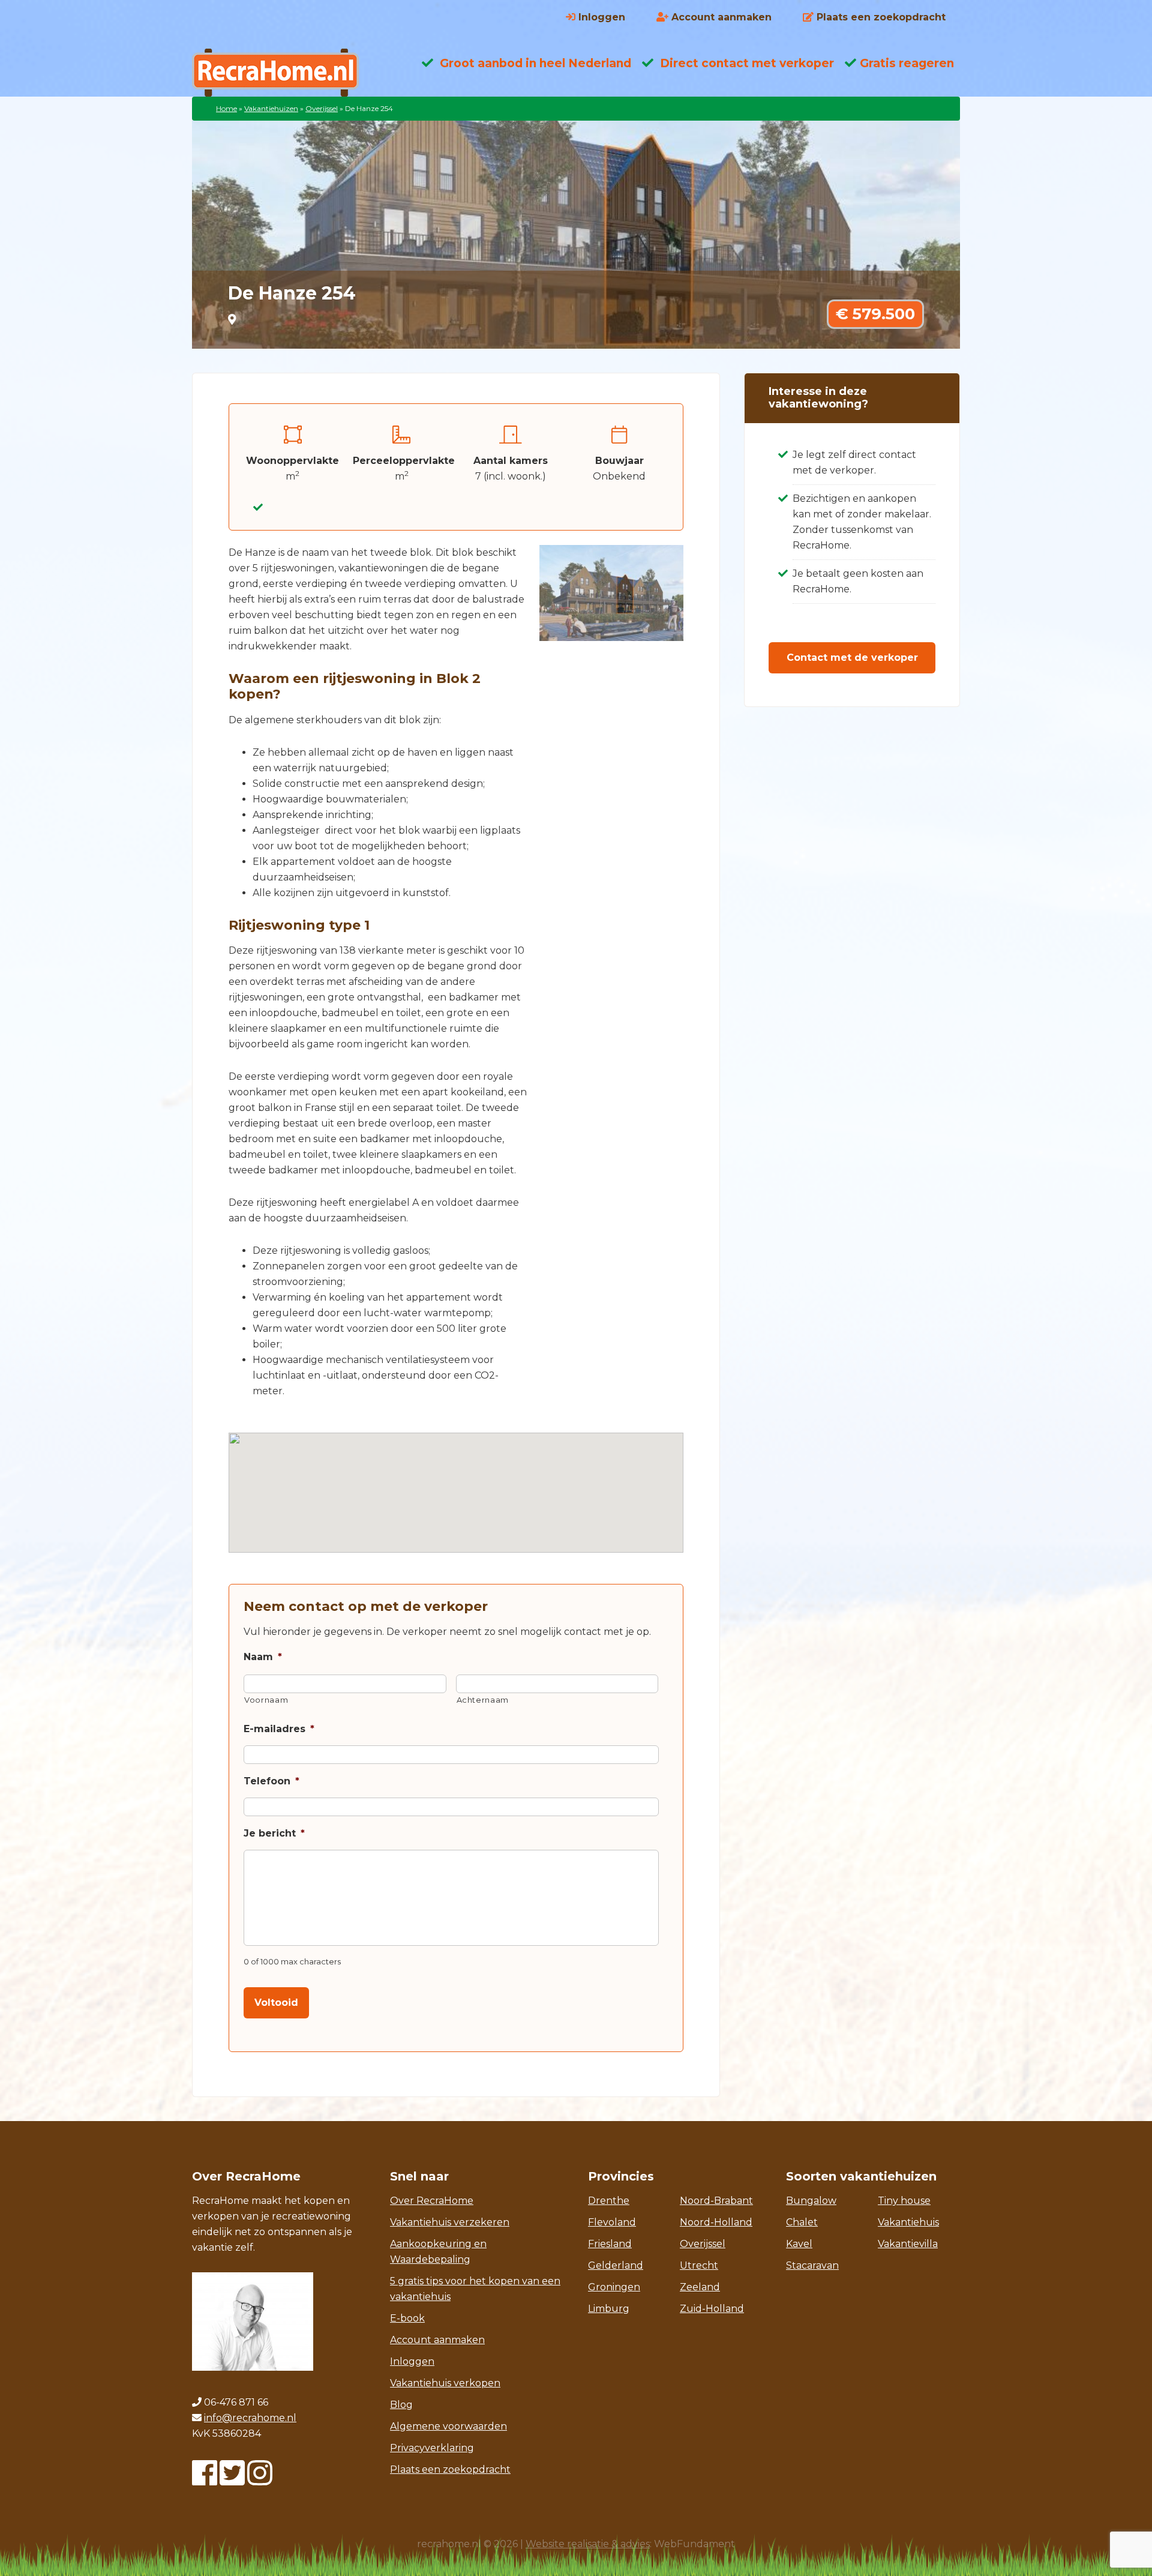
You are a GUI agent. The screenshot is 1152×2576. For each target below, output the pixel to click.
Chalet (802, 2222)
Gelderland (616, 2265)
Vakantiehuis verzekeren (450, 2222)
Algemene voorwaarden (448, 2426)
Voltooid (276, 2003)
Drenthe (609, 2201)
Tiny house (904, 2201)
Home (226, 108)
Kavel (799, 2244)
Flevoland (612, 2222)
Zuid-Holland (712, 2309)
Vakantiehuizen (271, 108)
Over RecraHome (432, 2201)
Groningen (614, 2287)
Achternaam (483, 1700)
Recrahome (288, 73)
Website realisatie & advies (588, 2544)
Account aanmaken (437, 2340)
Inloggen (412, 2361)
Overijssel (322, 108)
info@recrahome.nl (250, 2418)
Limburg (609, 2309)
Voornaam (266, 1700)
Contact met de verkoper (852, 658)
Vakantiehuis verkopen (445, 2383)
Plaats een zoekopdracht (450, 2469)
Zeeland (700, 2287)
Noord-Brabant (716, 2201)
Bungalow (811, 2201)
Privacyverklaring (432, 2448)
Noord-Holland (716, 2222)
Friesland (610, 2244)
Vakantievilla (908, 2244)
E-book (407, 2318)
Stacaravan (812, 2265)
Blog (401, 2405)
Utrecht (699, 2265)
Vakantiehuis (908, 2222)
